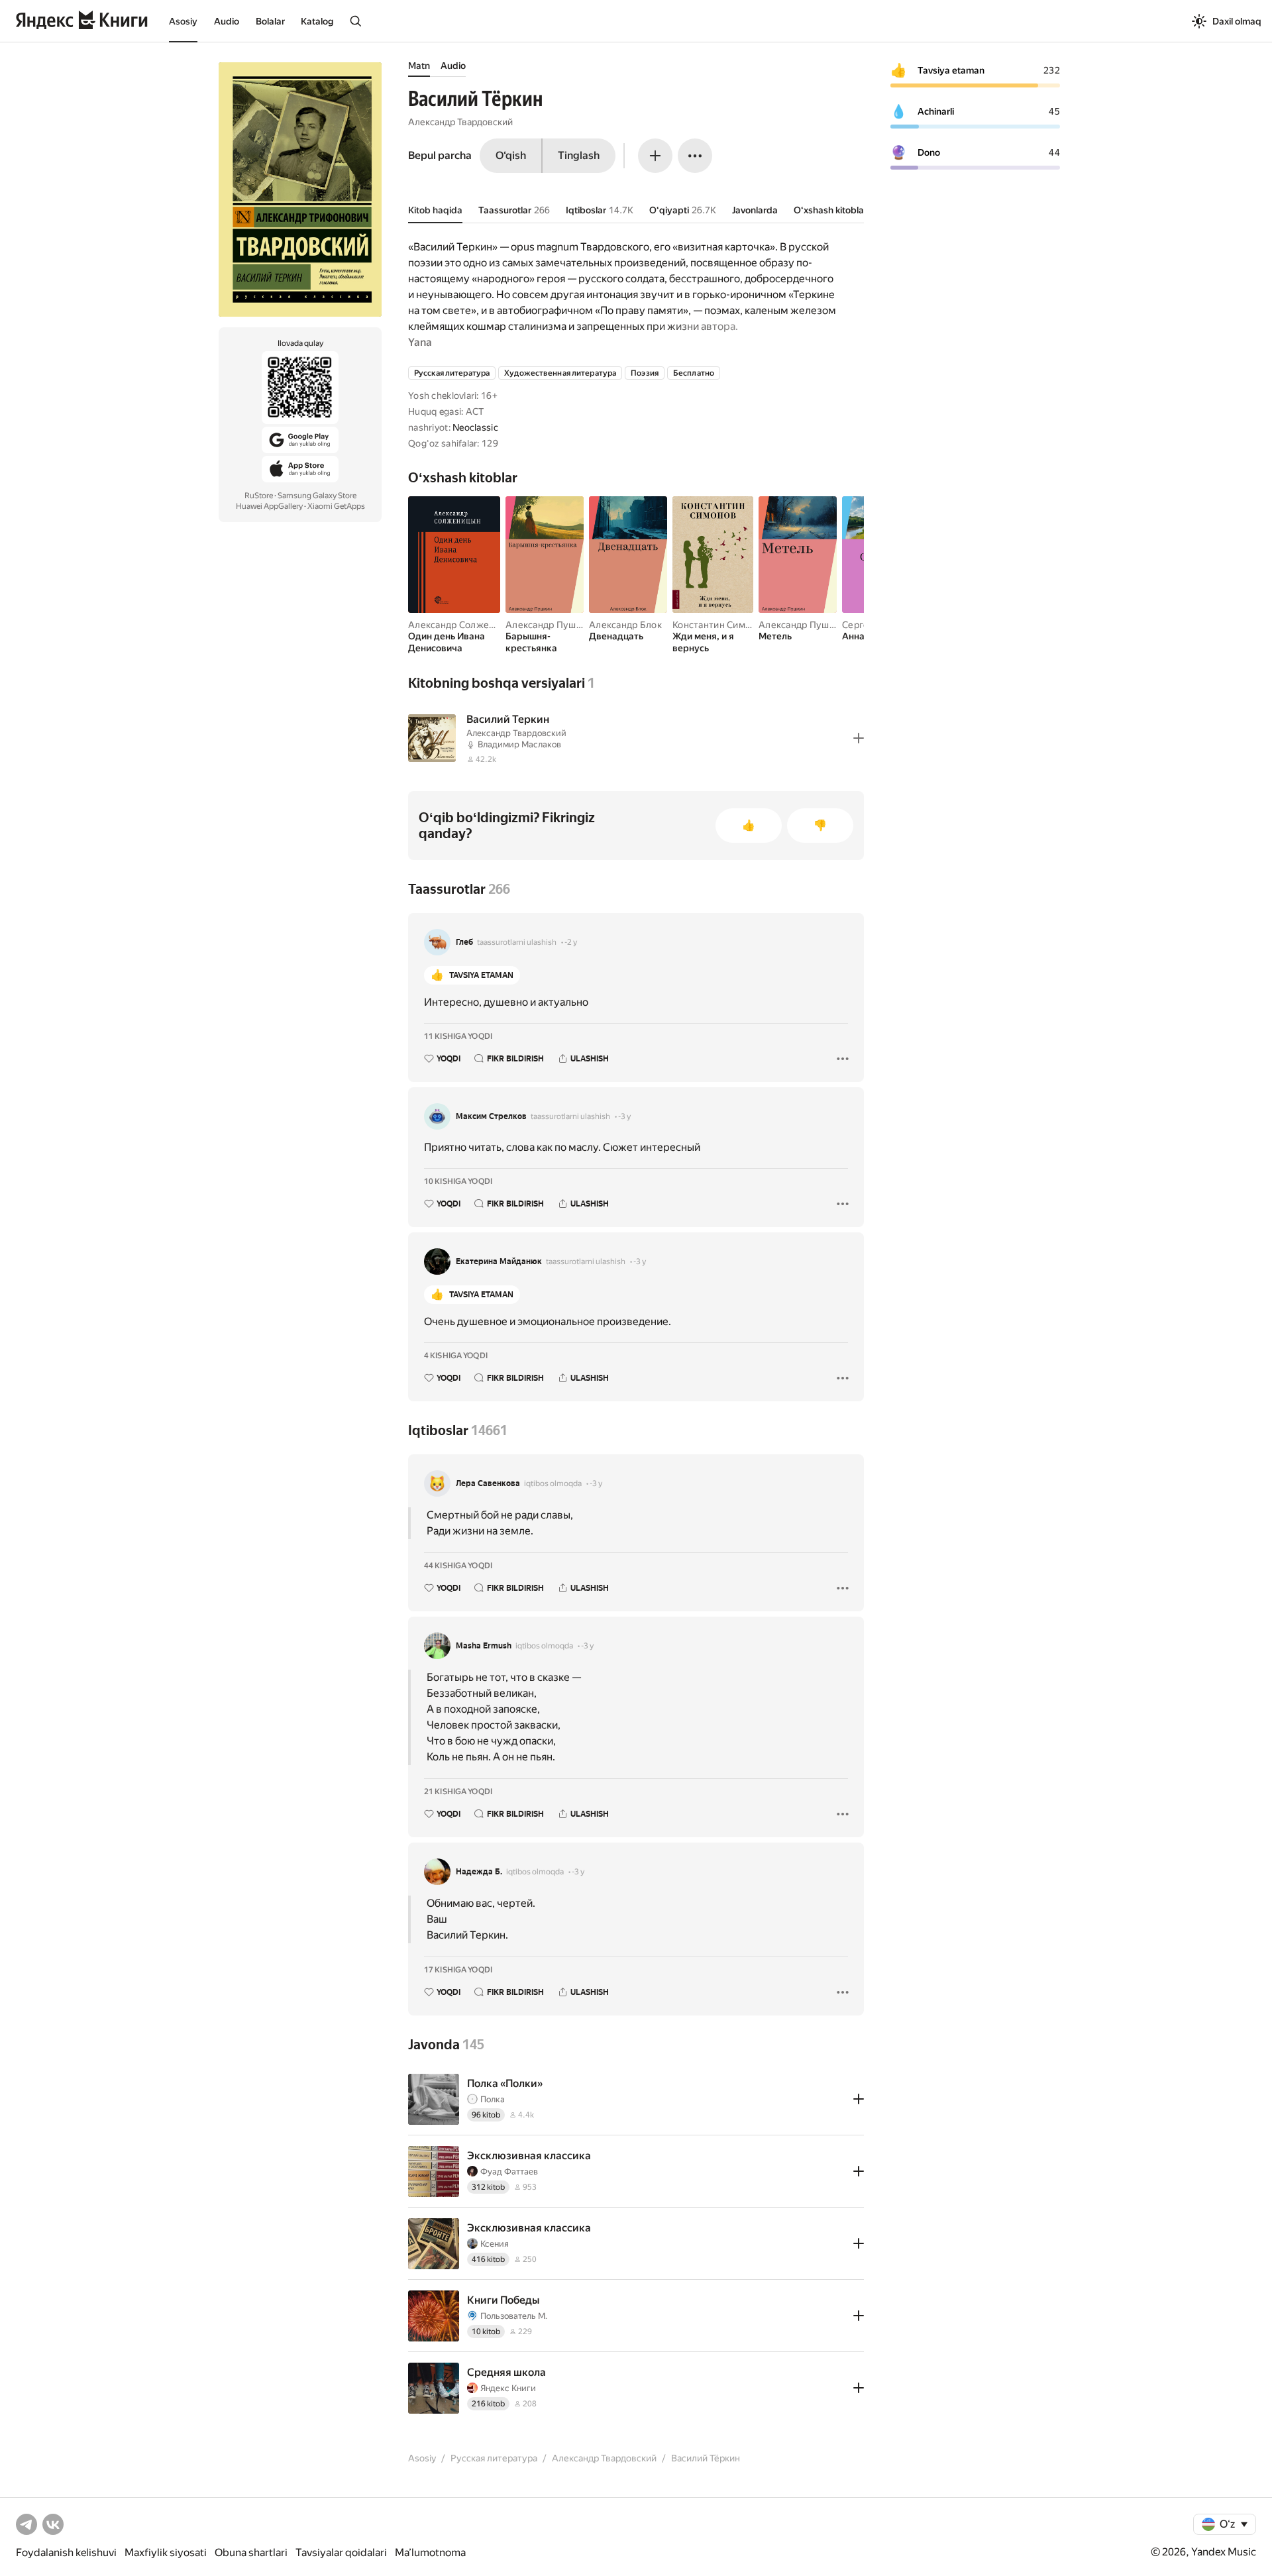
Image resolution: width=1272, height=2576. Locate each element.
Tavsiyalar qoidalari (341, 2552)
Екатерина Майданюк (499, 1261)
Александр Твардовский (460, 122)
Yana (420, 342)
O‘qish (511, 155)
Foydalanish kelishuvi (66, 2552)
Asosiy (183, 21)
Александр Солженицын (463, 625)
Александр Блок (625, 625)
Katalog (317, 21)
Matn (419, 66)
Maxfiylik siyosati (166, 2552)
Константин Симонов (720, 625)
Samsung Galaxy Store (317, 496)
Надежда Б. (479, 1872)
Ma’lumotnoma (430, 2552)
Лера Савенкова (488, 1483)
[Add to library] (859, 738)
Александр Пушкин (549, 625)
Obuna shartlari (251, 2552)
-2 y (571, 942)
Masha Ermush (484, 1646)
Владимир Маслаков (519, 744)
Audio (227, 21)
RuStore (259, 496)
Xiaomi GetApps (336, 506)
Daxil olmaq (1237, 21)
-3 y (624, 1116)
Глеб (464, 942)
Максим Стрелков (491, 1116)
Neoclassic (475, 427)
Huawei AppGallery (269, 506)
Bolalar (270, 21)
